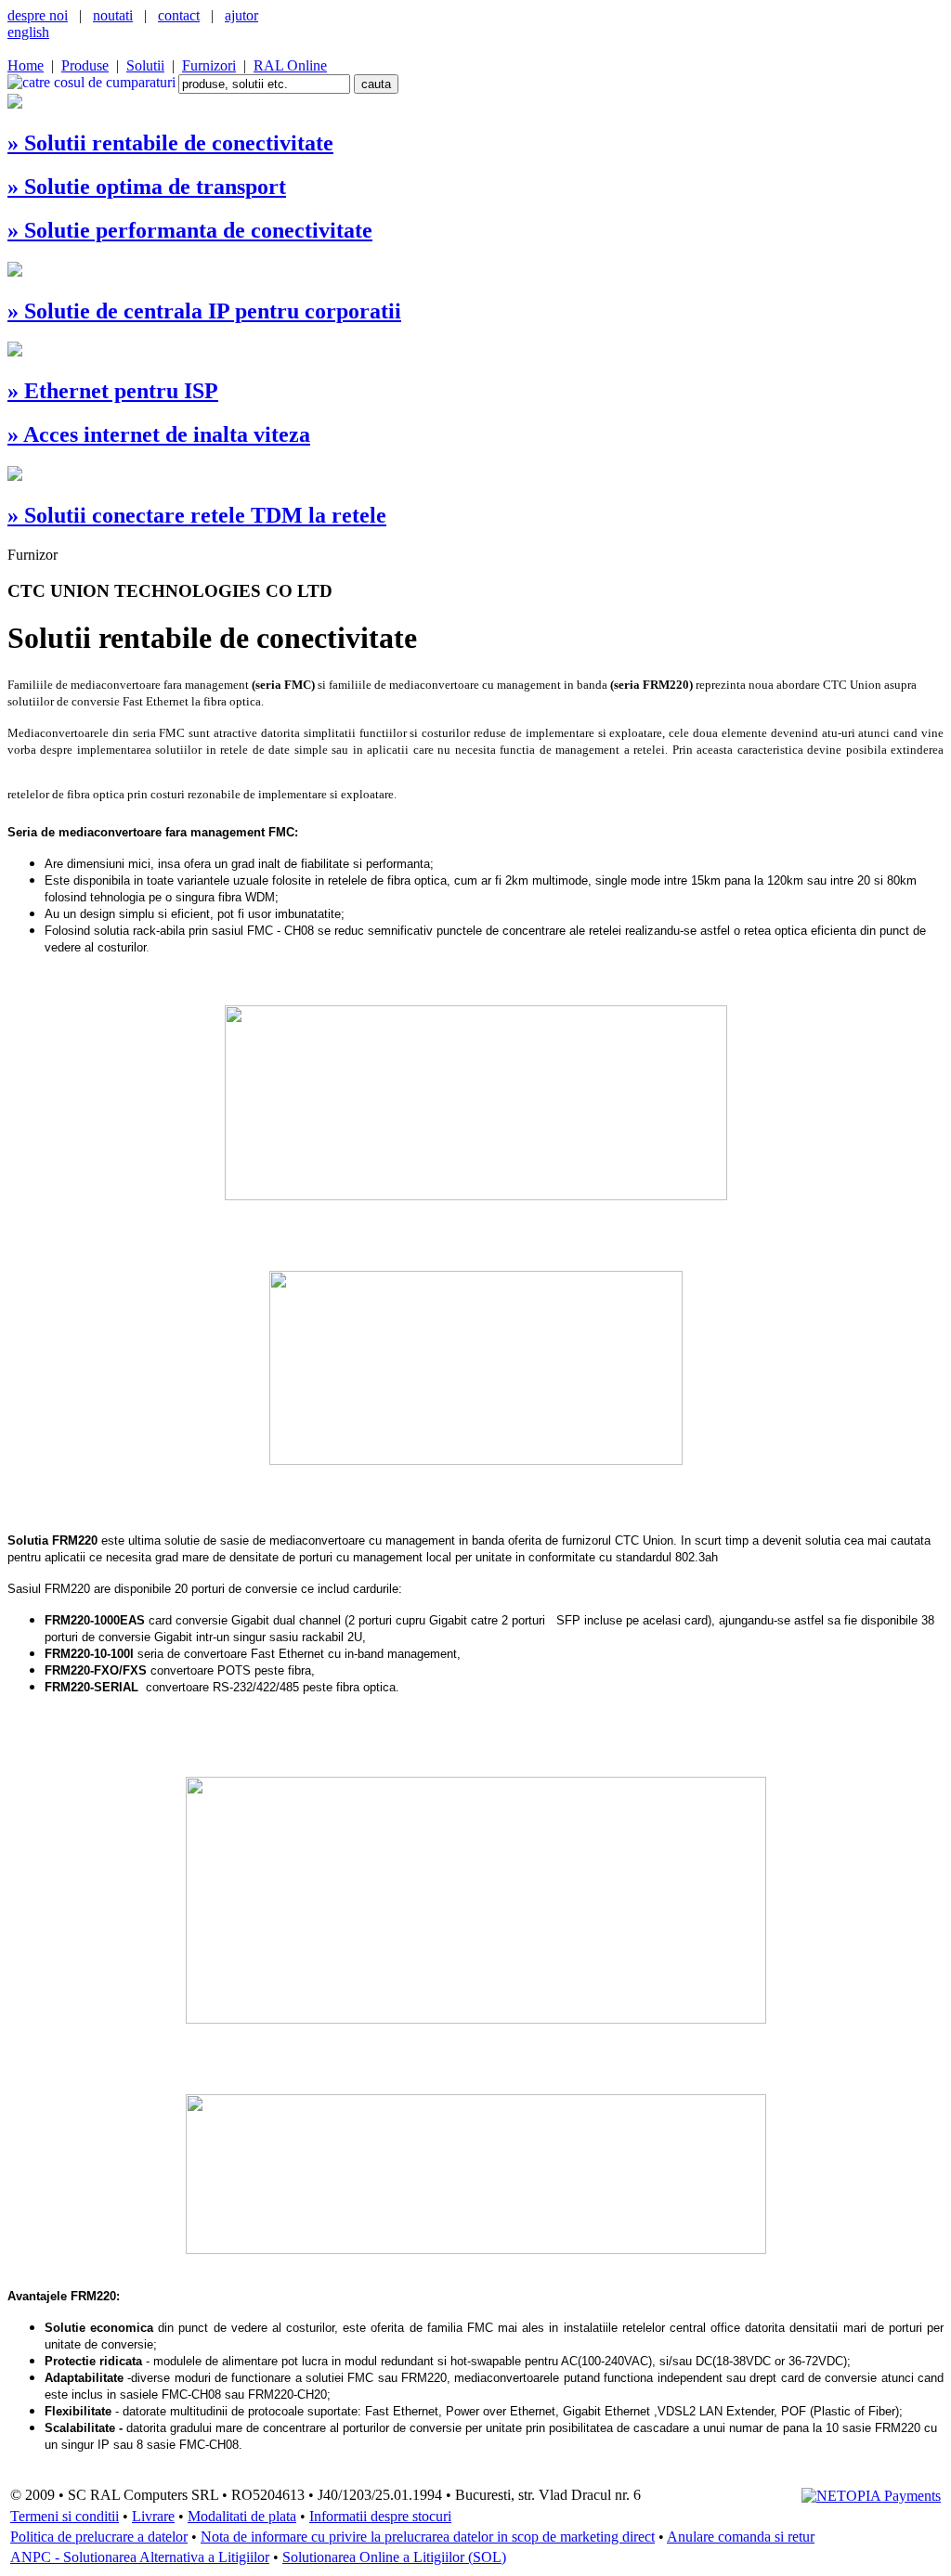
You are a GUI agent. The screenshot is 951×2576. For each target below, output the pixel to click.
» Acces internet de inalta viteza (159, 434)
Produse (85, 65)
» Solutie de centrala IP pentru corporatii (204, 311)
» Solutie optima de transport (147, 187)
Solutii (145, 65)
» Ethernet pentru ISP (113, 391)
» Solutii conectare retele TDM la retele (197, 515)
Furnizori (209, 65)
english (28, 32)
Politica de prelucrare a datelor (99, 2537)
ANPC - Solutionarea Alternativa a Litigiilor (140, 2557)
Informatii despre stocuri (380, 2516)
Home (26, 65)
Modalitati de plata (242, 2516)
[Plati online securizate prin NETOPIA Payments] (871, 2495)
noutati (113, 15)
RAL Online (290, 65)
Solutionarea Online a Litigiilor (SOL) (394, 2557)
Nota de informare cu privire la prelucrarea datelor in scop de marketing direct (428, 2537)
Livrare (153, 2516)
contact (179, 15)
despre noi (38, 15)
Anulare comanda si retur (741, 2537)
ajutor (241, 15)
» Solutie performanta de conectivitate (190, 230)
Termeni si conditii (65, 2516)
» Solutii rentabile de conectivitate (170, 143)
